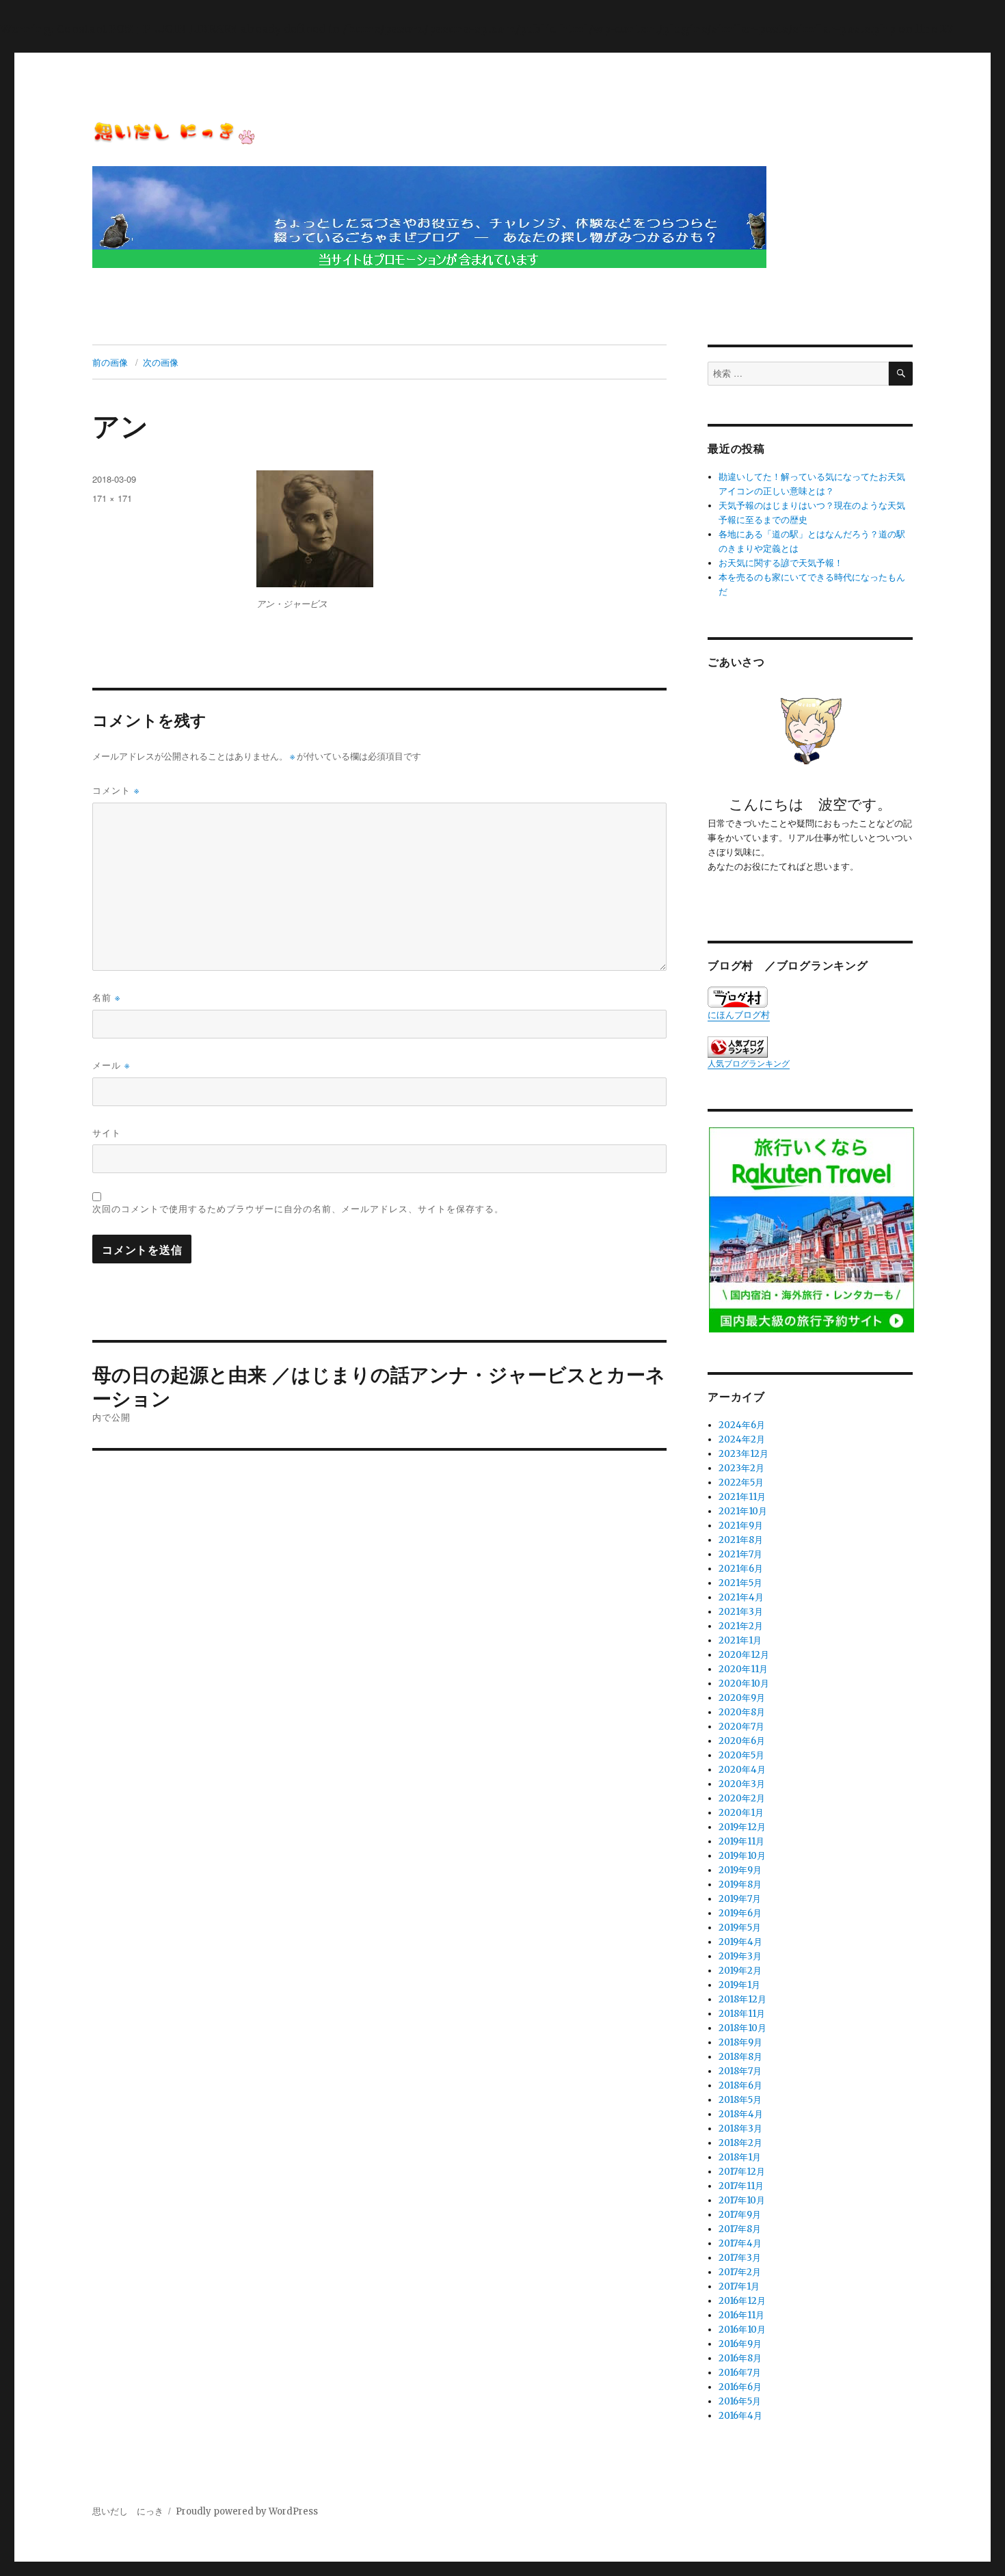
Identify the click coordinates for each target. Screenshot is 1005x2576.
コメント (116, 790)
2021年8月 (741, 1540)
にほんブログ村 (739, 1015)
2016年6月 (740, 2387)
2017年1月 (739, 2286)
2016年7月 (740, 2373)
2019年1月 (739, 1985)
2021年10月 (743, 1511)
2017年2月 (740, 2272)
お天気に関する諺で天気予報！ (781, 563)
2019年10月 (742, 1856)
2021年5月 (740, 1583)
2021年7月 (740, 1554)
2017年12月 (742, 2172)
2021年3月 (741, 1612)
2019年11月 (741, 1841)
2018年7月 (740, 2071)
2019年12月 (742, 1827)
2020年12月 (744, 1655)
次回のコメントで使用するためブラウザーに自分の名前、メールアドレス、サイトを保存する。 (298, 1208)
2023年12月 (743, 1454)
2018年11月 (742, 2014)
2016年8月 (740, 2358)
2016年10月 (742, 2330)
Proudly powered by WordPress (247, 2511)
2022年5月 (741, 1482)
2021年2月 (741, 1626)
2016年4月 (740, 2416)
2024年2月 (742, 1439)
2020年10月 (744, 1683)
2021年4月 (741, 1597)
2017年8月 (740, 2229)
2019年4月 (740, 1942)
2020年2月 (742, 1798)
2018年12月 (742, 1999)
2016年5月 (740, 2401)
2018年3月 (740, 2129)
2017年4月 (740, 2243)
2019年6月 (740, 1913)
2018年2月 (740, 2143)
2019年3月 (740, 1956)
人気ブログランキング (749, 1063)
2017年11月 (741, 2186)
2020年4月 (742, 1770)
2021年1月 (740, 1640)
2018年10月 (742, 2028)
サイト (107, 1132)
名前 (106, 997)
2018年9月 (740, 2042)
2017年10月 (742, 2200)
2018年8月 (740, 2057)
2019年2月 (740, 1971)
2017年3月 (740, 2258)
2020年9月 (742, 1698)
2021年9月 (741, 1526)
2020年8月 (742, 1712)
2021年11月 (742, 1497)
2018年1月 (740, 2157)
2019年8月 (740, 1884)
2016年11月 (741, 2315)
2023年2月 (741, 1468)
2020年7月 (741, 1727)
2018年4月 (741, 2114)
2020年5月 (741, 1755)
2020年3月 (742, 1784)
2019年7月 (740, 1899)
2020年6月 (742, 1741)
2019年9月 (740, 1870)
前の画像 (110, 362)
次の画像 (161, 362)
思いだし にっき (128, 2511)
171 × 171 (112, 498)
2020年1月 (741, 1813)
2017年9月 (740, 2215)
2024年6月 (742, 1425)
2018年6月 (740, 2085)
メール (111, 1065)
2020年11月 (743, 1669)
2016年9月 (740, 2344)
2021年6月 (741, 1569)
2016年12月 (742, 2301)
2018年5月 (740, 2100)
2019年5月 (740, 1928)
